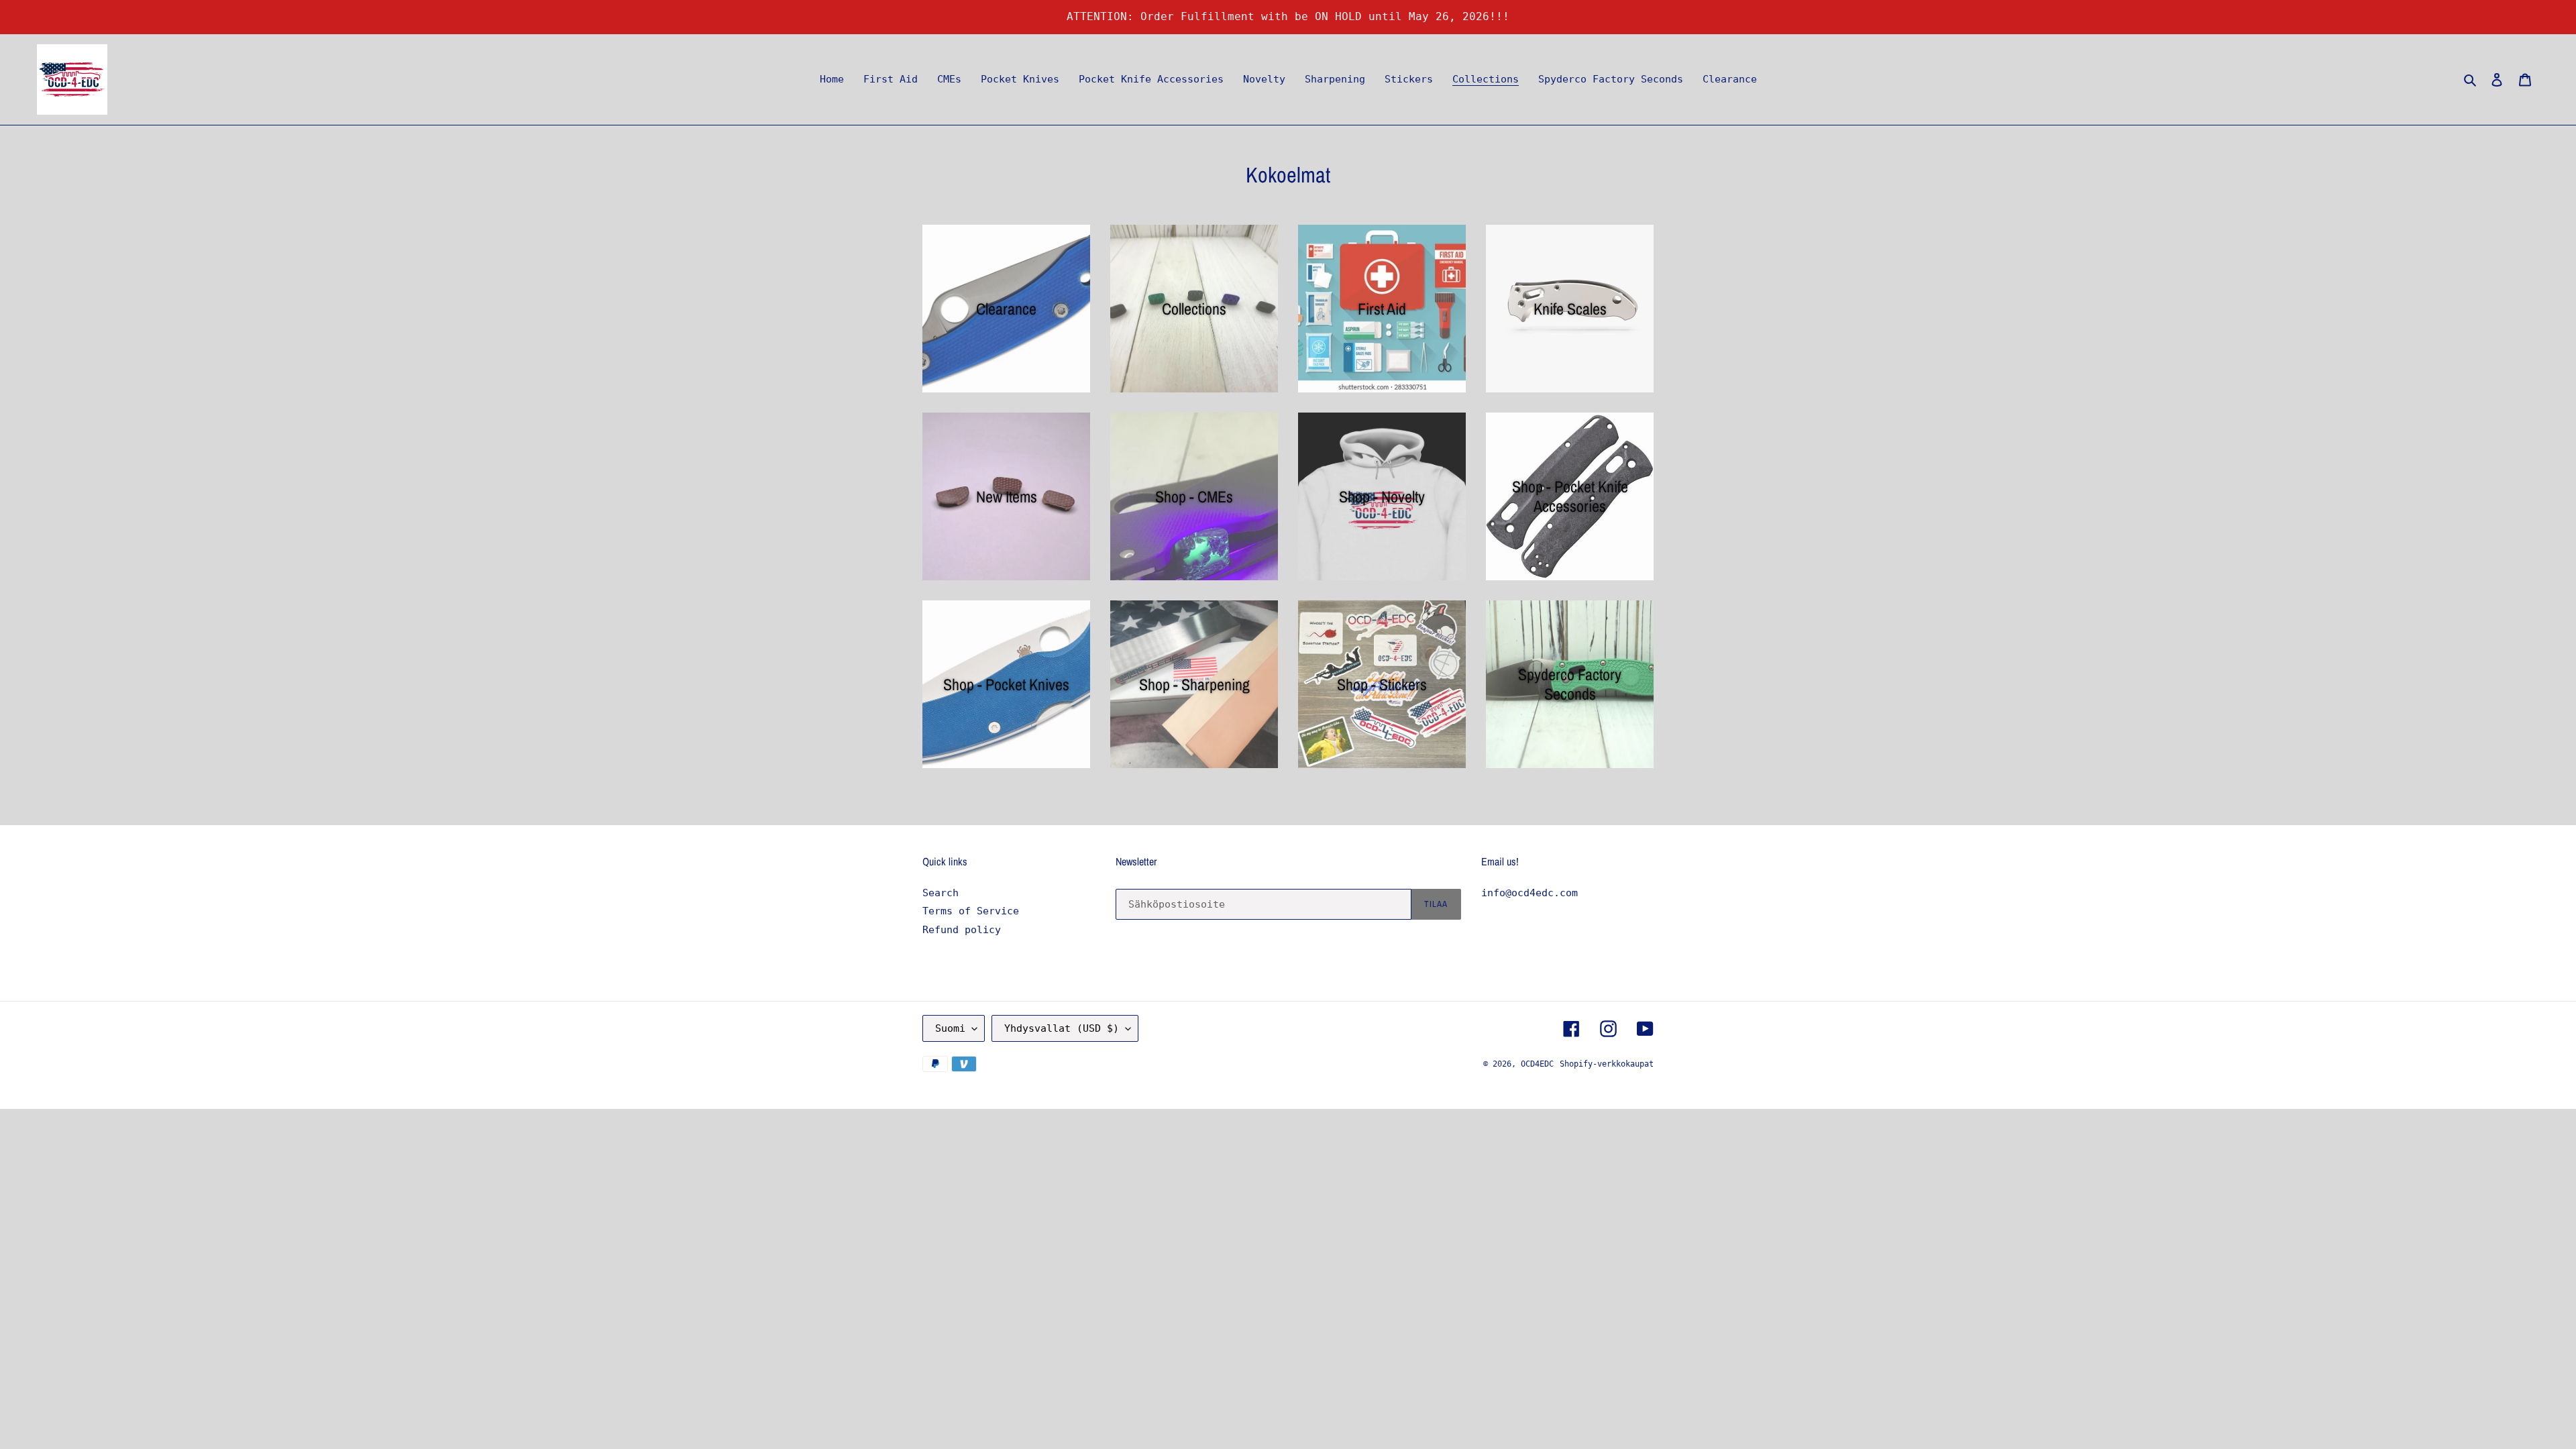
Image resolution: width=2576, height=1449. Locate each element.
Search (941, 893)
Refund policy (962, 930)
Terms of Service (971, 911)
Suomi (950, 1028)
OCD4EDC (1537, 1064)
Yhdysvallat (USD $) (1062, 1028)
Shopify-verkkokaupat (1607, 1064)
